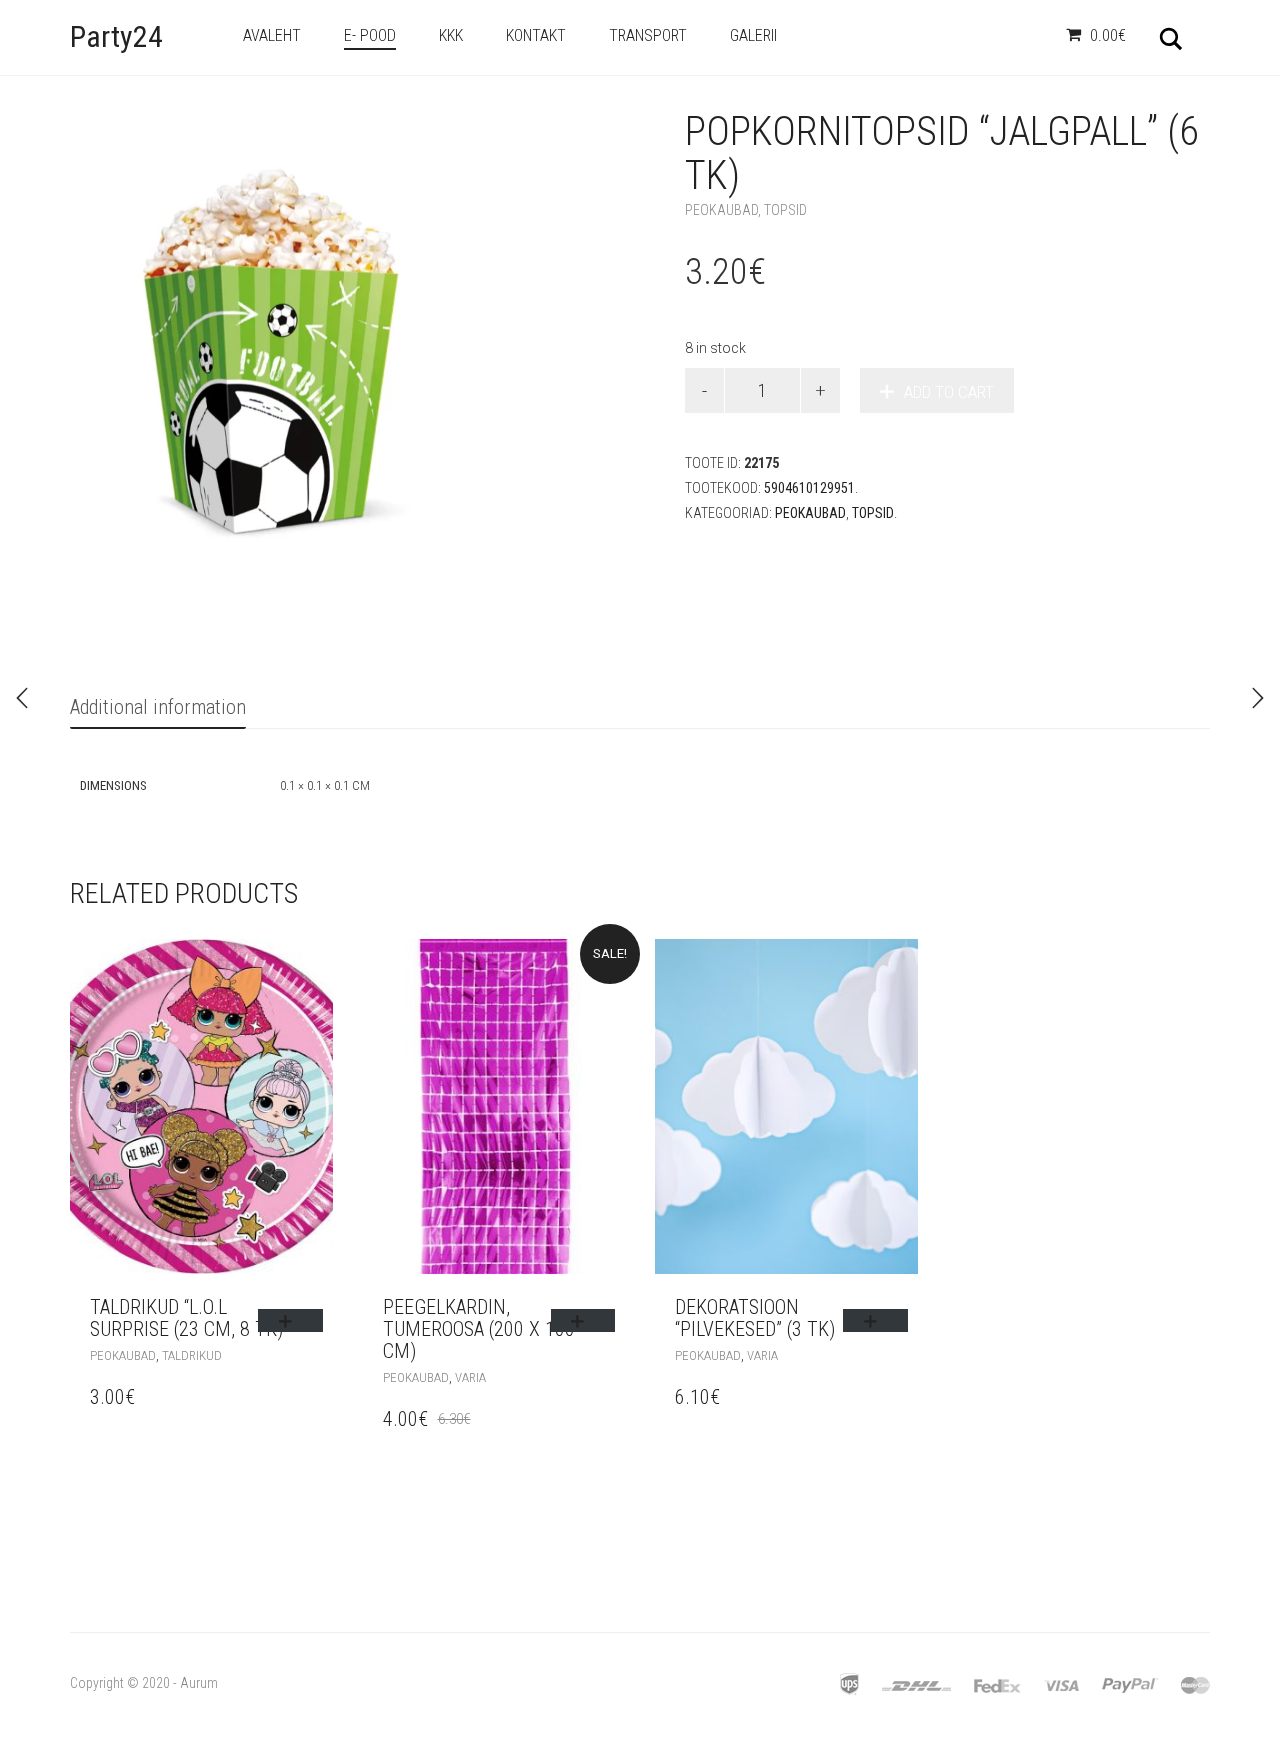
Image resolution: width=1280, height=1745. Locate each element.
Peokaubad (721, 210)
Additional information (158, 707)
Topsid (785, 210)
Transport (648, 35)
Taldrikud (192, 1355)
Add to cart (949, 392)
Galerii (753, 35)
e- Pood (370, 35)
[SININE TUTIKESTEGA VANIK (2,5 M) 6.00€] (1258, 698)
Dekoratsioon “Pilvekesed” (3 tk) (755, 1318)
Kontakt (536, 35)
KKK (451, 35)
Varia (470, 1377)
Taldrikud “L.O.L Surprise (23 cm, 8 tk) (186, 1318)
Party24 (116, 36)
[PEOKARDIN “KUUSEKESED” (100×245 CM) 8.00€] (22, 698)
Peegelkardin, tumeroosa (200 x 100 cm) (479, 1329)
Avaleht (272, 35)
